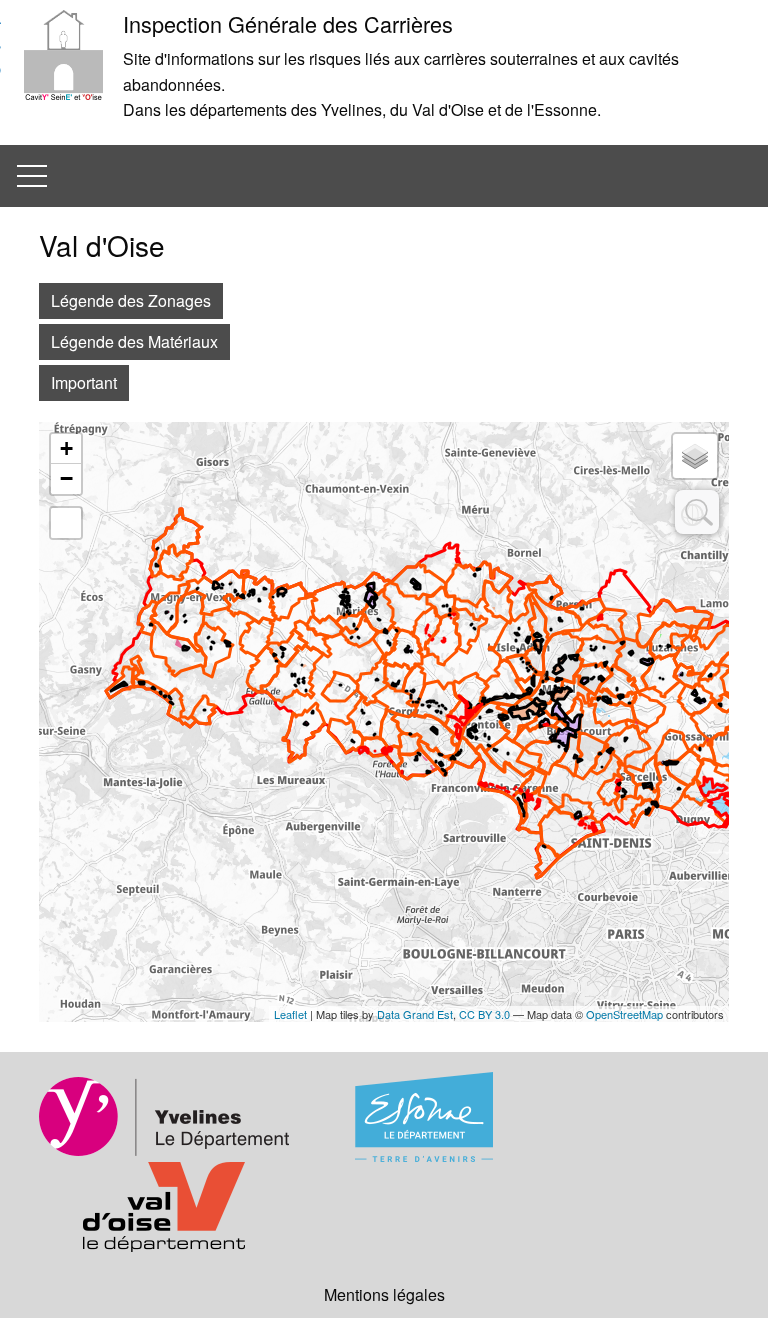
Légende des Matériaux (134, 341)
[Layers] (695, 456)
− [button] (66, 478)
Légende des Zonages (131, 300)
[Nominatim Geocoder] (697, 512)
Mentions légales (384, 1294)
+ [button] (66, 448)
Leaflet (290, 1014)
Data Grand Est (415, 1014)
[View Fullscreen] (66, 523)
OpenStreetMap (624, 1014)
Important (84, 382)
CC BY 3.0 (484, 1014)
